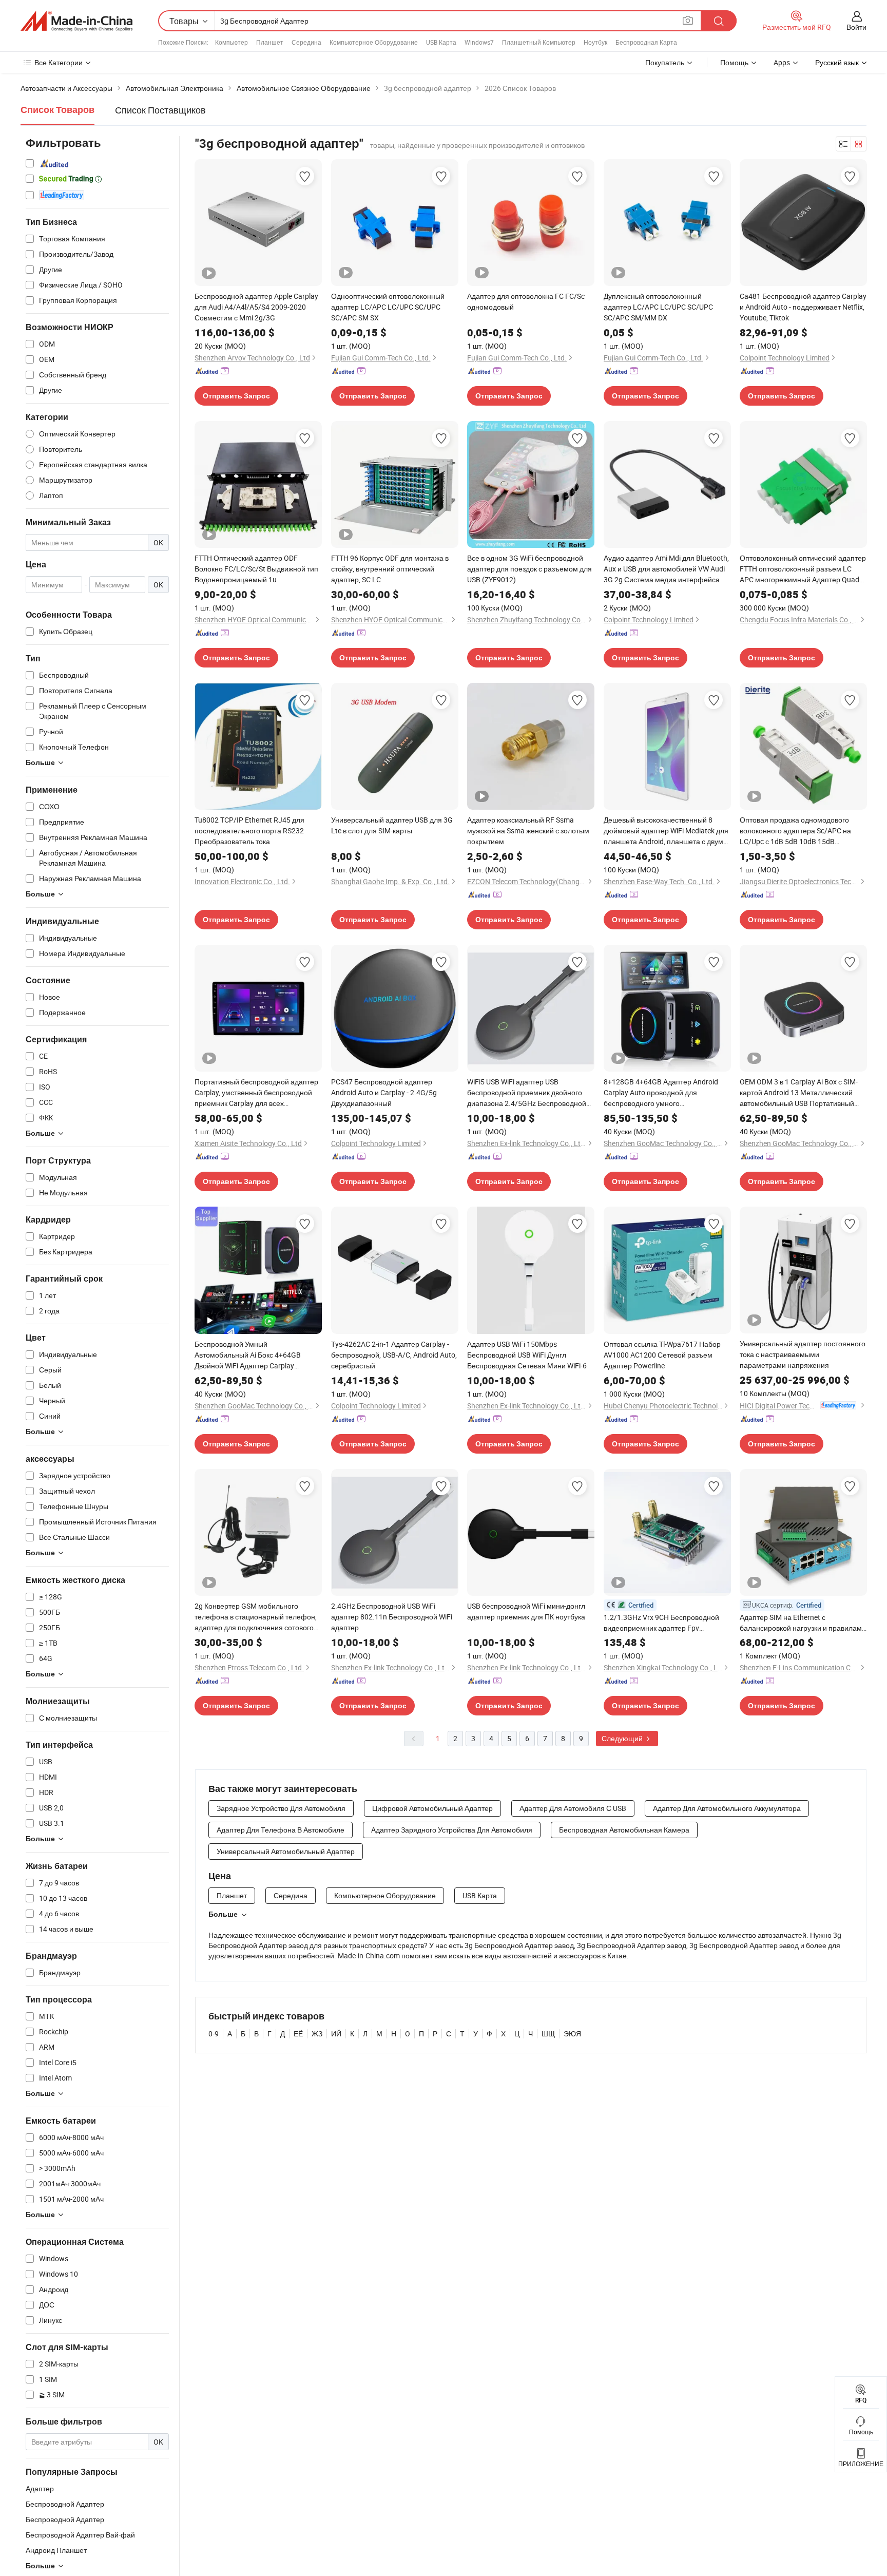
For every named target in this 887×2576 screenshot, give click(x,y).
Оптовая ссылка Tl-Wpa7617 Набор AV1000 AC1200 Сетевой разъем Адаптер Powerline (662, 1355)
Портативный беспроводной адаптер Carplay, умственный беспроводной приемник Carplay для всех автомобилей (256, 1093)
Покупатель (665, 62)
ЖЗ (317, 2034)
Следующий (623, 1738)
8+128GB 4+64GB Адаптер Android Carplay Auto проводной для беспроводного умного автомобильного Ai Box (661, 1093)
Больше (223, 1914)
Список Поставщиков (160, 110)
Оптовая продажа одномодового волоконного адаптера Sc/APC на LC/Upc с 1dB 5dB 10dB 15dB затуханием (795, 831)
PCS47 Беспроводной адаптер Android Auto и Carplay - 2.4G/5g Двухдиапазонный (384, 1092)
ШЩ (548, 2034)
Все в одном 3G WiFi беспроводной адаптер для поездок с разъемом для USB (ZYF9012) (529, 569)
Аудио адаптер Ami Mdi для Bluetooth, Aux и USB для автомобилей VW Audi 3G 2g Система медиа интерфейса (666, 569)
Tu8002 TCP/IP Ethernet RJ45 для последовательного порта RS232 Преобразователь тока (249, 831)
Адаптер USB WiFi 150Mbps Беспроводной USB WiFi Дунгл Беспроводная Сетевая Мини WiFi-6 (527, 1355)
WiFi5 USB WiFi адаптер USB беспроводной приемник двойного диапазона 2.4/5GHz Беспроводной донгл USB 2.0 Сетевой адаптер (527, 1093)
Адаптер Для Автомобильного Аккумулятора (727, 1808)
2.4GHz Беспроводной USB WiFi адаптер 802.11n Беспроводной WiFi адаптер (392, 1617)
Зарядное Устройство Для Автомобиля (281, 1808)
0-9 (214, 2034)
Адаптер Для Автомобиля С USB (573, 1808)
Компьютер (232, 42)
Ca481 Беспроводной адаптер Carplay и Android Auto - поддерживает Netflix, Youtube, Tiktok (803, 307)
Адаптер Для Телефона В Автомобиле (281, 1830)
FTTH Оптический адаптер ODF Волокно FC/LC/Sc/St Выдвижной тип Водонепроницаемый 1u (256, 569)
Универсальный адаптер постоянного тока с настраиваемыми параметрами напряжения (803, 1354)
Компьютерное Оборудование (374, 42)
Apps (782, 62)
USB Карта (441, 42)
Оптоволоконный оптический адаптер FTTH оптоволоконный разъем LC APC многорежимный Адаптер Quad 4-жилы (803, 569)
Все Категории (59, 62)
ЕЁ (298, 2034)
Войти (856, 27)
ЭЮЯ (572, 2034)
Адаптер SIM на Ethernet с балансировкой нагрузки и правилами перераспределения (803, 1623)
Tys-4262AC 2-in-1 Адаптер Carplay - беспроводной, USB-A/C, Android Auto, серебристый (394, 1355)
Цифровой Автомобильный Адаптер (432, 1808)
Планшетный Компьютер (539, 42)
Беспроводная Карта (646, 42)
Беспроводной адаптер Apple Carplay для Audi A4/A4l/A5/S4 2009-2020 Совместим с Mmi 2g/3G (256, 307)
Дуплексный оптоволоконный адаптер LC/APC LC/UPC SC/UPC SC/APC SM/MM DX (658, 307)
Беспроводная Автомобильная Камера (624, 1830)
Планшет (270, 42)
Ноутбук (595, 42)
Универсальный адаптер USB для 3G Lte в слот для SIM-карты (392, 825)
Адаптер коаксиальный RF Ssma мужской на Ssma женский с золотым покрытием (528, 831)
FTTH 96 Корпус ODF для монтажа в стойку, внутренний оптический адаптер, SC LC (390, 569)
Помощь (734, 62)
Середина (306, 42)
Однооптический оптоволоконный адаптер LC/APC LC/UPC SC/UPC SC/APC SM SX (388, 307)
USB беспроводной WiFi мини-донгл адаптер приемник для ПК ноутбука (526, 1611)
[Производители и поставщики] (76, 21)
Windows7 (479, 42)
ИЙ (336, 2034)
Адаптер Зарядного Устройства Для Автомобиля (452, 1830)
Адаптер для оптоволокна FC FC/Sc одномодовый (526, 301)
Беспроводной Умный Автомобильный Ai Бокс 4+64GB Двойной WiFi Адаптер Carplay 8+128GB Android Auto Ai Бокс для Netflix (251, 1355)
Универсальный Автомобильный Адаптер (286, 1851)
